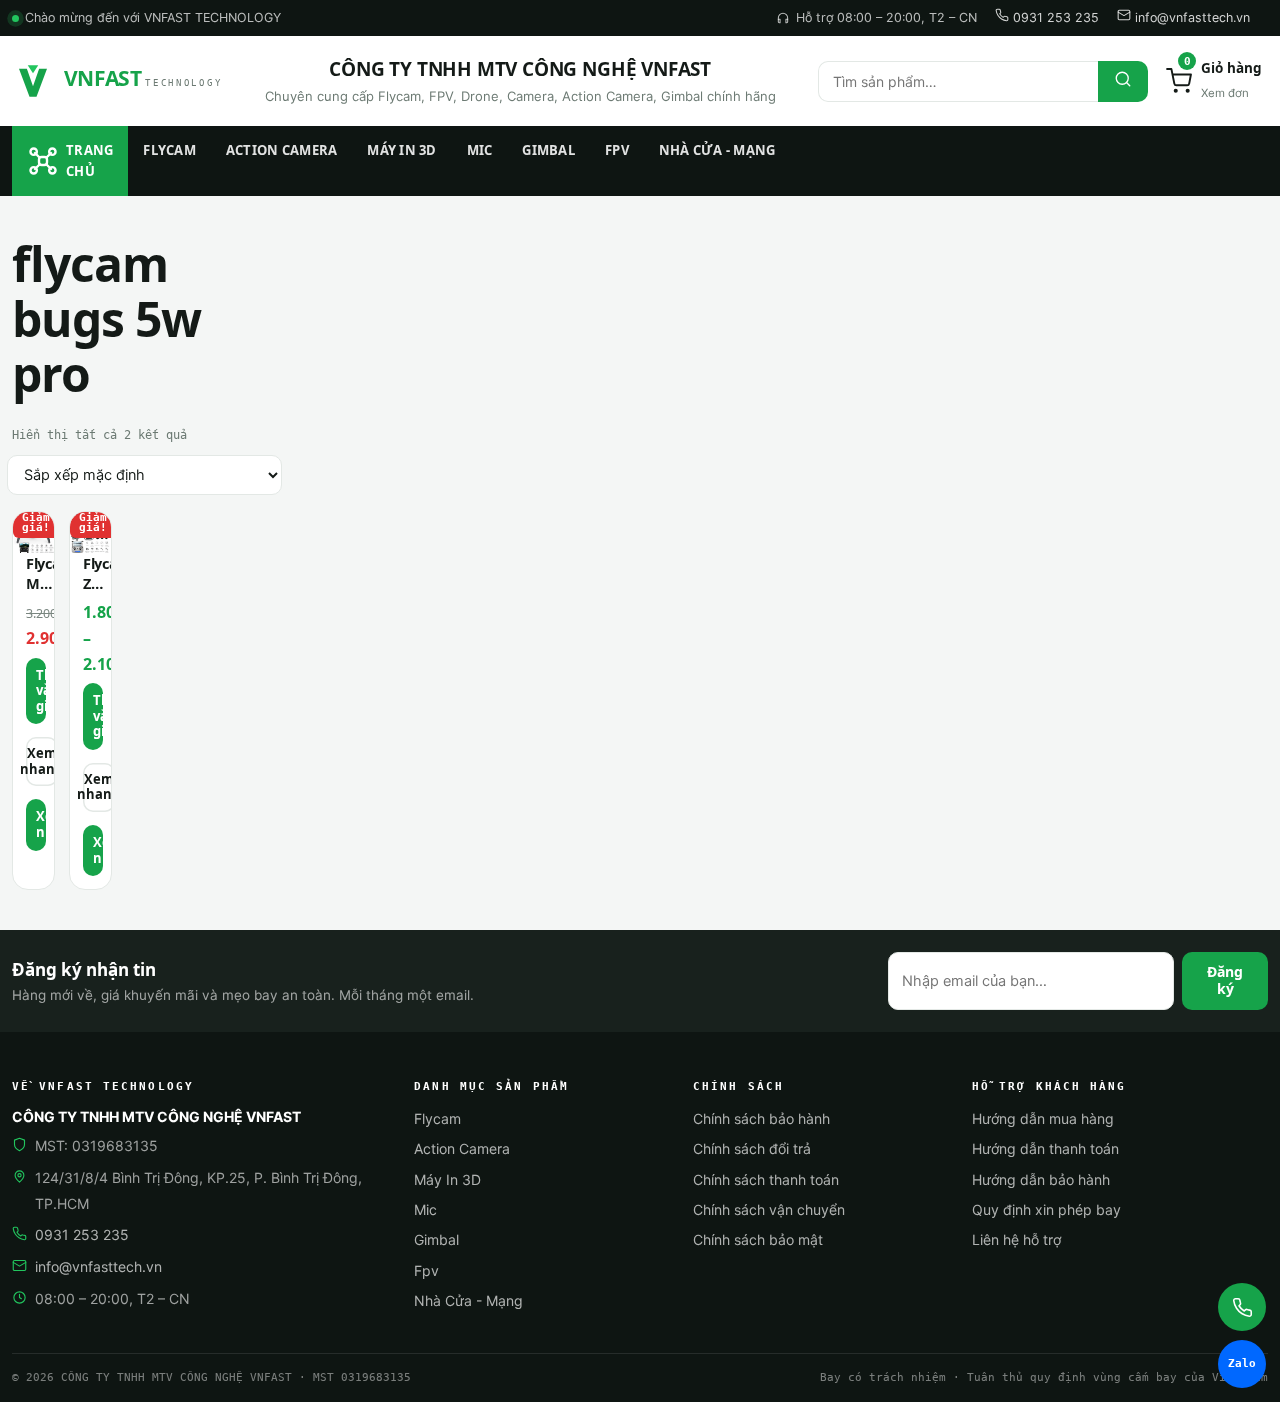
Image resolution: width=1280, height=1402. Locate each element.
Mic (480, 150)
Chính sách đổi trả (752, 1148)
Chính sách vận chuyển (769, 1209)
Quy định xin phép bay (1046, 1209)
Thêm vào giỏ (98, 715)
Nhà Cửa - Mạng (717, 150)
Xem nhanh (42, 761)
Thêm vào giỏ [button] (41, 690)
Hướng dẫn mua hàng (1043, 1118)
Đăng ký (1225, 980)
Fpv (617, 150)
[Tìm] (1123, 81)
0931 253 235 (1054, 17)
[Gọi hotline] (1242, 1307)
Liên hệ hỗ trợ (1016, 1239)
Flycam (169, 150)
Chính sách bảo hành (761, 1118)
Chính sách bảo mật (758, 1239)
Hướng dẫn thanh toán (1045, 1148)
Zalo (1242, 1363)
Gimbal (548, 150)
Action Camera (281, 150)
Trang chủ (89, 160)
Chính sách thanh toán (766, 1179)
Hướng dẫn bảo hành (1041, 1179)
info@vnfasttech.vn (1190, 17)
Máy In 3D (401, 150)
